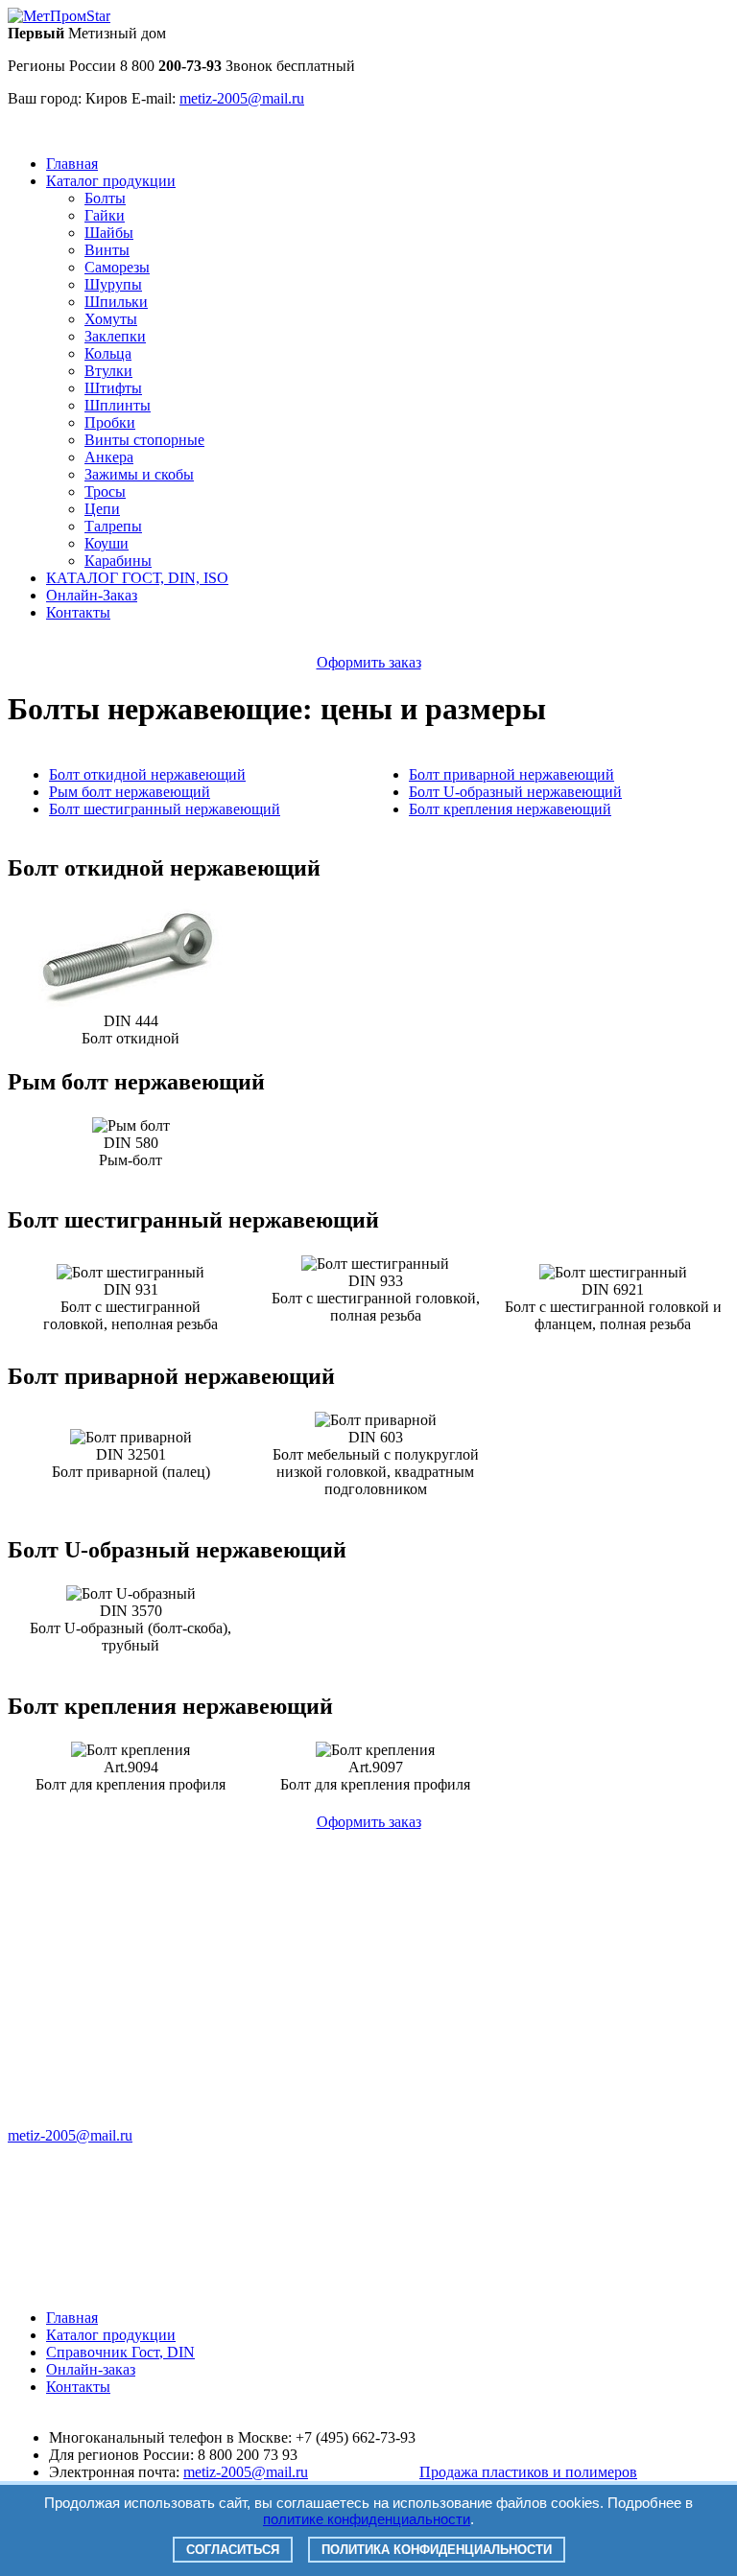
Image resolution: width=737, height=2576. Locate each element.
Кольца (108, 353)
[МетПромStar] (59, 16)
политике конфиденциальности (367, 2519)
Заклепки (115, 336)
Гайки (105, 215)
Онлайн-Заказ (92, 595)
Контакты (78, 612)
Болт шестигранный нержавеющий (165, 809)
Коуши (107, 543)
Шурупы (113, 284)
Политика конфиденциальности (437, 2550)
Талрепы (113, 526)
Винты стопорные (144, 440)
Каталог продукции (111, 181)
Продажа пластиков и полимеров (528, 2472)
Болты (105, 198)
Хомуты (111, 319)
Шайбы (109, 233)
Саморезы (117, 267)
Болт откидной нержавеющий (147, 774)
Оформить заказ (369, 662)
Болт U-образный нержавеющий (515, 792)
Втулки (108, 371)
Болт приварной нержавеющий (511, 774)
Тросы (105, 492)
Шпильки (116, 302)
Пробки (110, 422)
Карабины (118, 561)
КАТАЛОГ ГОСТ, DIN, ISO (137, 578)
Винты (107, 250)
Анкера (109, 457)
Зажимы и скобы (139, 474)
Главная (72, 164)
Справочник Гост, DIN (120, 2352)
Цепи (102, 509)
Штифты (113, 388)
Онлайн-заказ (91, 2369)
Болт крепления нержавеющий (510, 809)
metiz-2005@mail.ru (70, 2135)
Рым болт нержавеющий (130, 792)
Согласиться (233, 2550)
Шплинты (118, 405)
